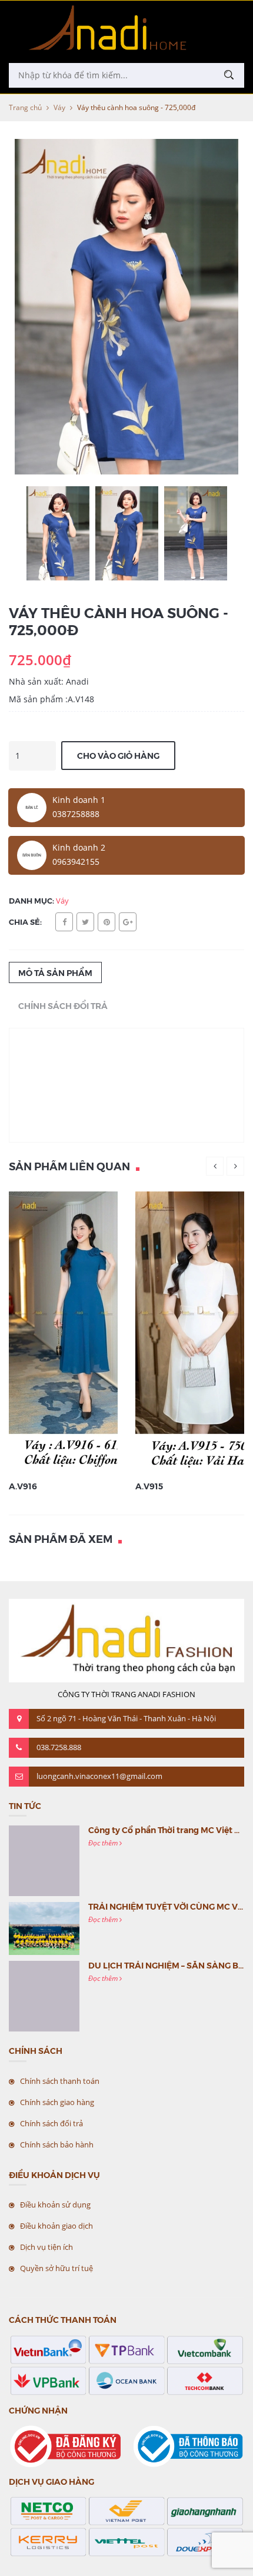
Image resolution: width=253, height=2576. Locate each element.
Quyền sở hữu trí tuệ (56, 2268)
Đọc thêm (104, 1843)
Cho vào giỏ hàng (118, 755)
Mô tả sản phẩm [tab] (55, 972)
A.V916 (23, 1486)
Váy (59, 107)
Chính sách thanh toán (60, 2081)
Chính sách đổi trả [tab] (63, 1005)
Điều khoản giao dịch (56, 2226)
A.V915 (149, 1486)
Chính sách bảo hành (57, 2145)
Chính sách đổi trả (51, 2123)
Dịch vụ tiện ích (46, 2247)
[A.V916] (89, 1331)
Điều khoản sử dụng (55, 2205)
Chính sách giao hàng (57, 2102)
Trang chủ (25, 107)
